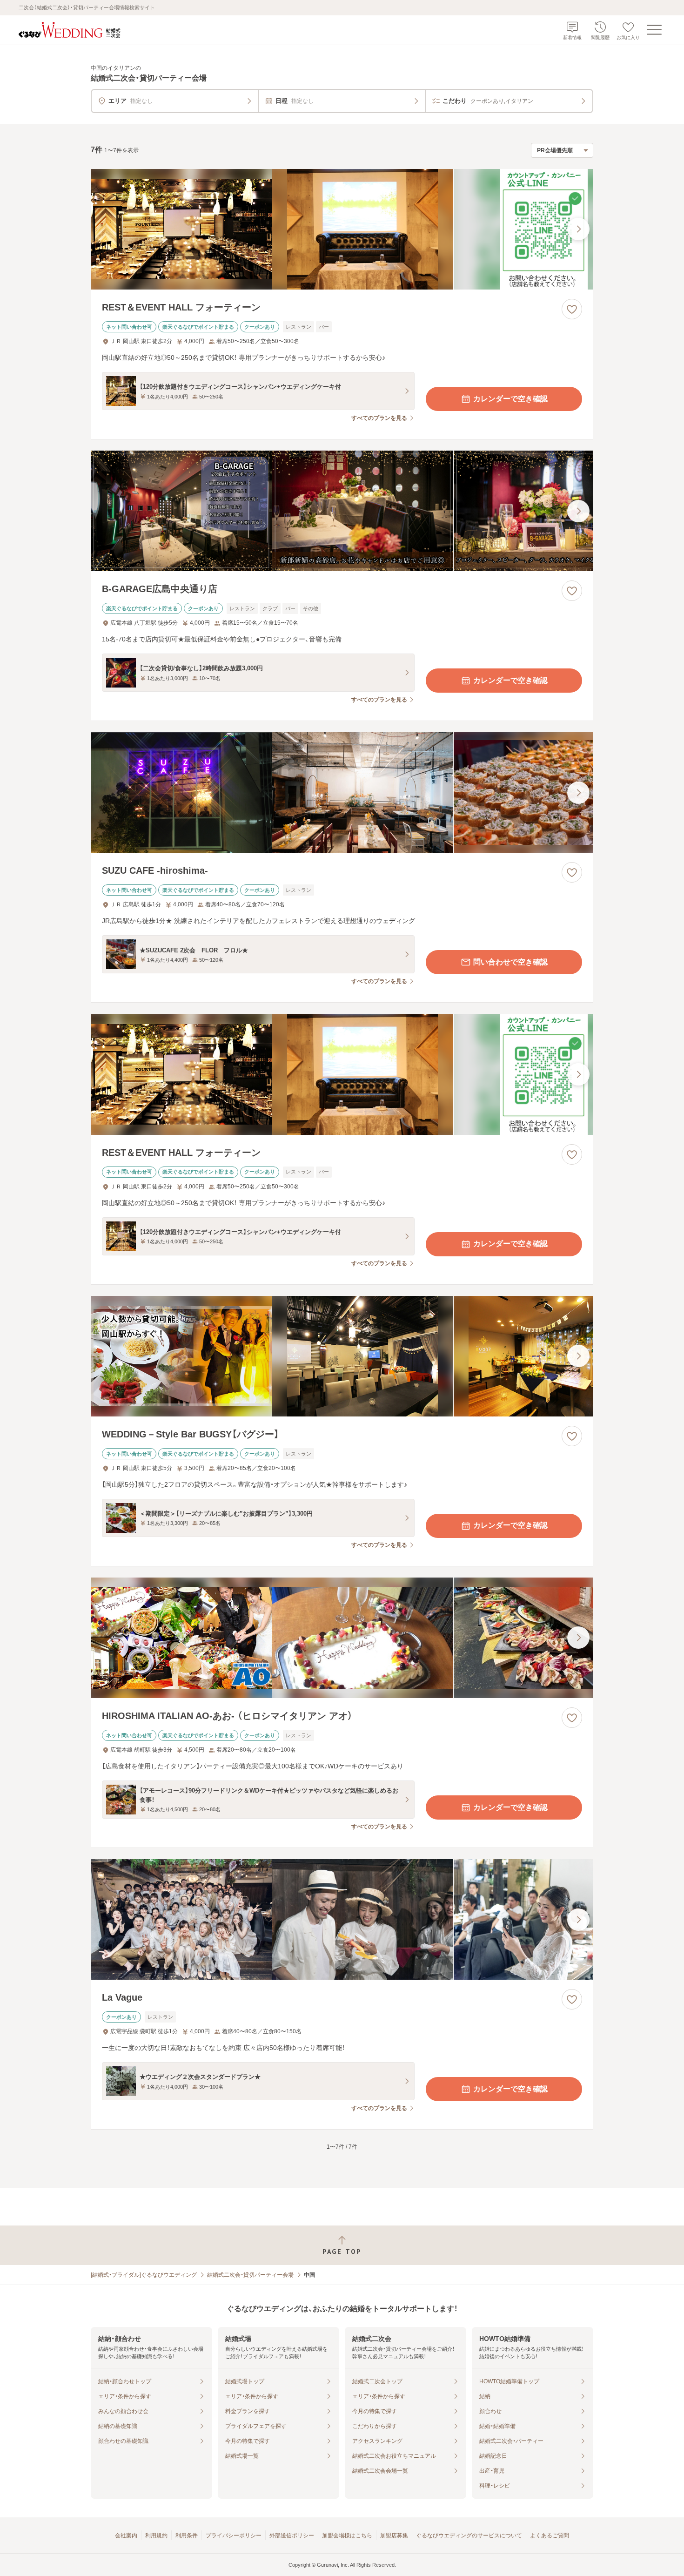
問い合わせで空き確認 (510, 962)
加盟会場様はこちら (347, 2536)
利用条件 (187, 2536)
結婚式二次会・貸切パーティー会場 (250, 2275)
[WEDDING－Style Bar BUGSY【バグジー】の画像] (342, 1356)
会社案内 (126, 2536)
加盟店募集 (394, 2536)
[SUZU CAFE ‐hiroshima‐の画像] (342, 792)
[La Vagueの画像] (342, 1919)
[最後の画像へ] (578, 229)
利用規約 (156, 2536)
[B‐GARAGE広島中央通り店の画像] (342, 511)
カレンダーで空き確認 (510, 399)
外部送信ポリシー (292, 2536)
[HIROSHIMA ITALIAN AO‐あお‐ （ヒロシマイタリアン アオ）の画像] (342, 1638)
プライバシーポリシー (234, 2536)
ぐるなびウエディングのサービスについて (469, 2536)
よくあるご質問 (550, 2536)
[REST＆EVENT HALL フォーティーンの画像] (342, 229)
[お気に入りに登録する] (572, 309)
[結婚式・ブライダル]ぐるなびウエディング (144, 2275)
